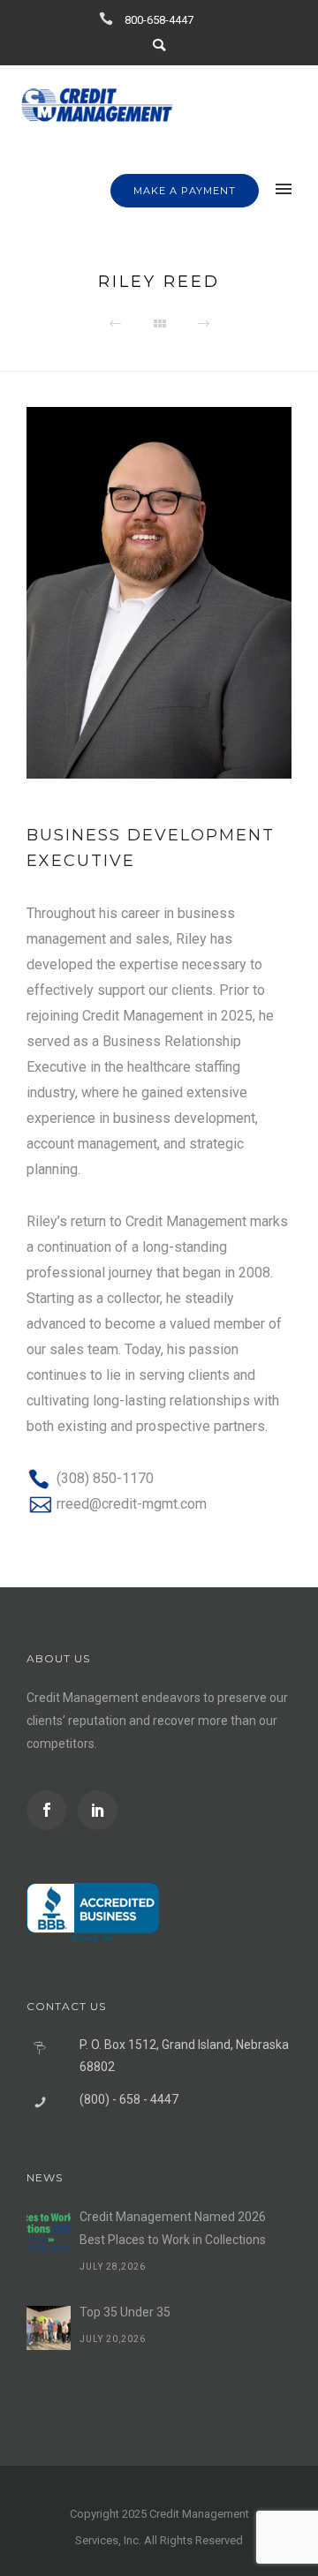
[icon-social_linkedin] (98, 1810)
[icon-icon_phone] (110, 19)
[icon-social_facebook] (51, 1810)
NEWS (45, 2177)
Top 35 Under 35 (125, 2312)
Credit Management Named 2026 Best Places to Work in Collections (173, 2228)
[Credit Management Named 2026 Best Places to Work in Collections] (49, 2233)
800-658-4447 (159, 20)
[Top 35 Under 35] (49, 2328)
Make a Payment (185, 191)
